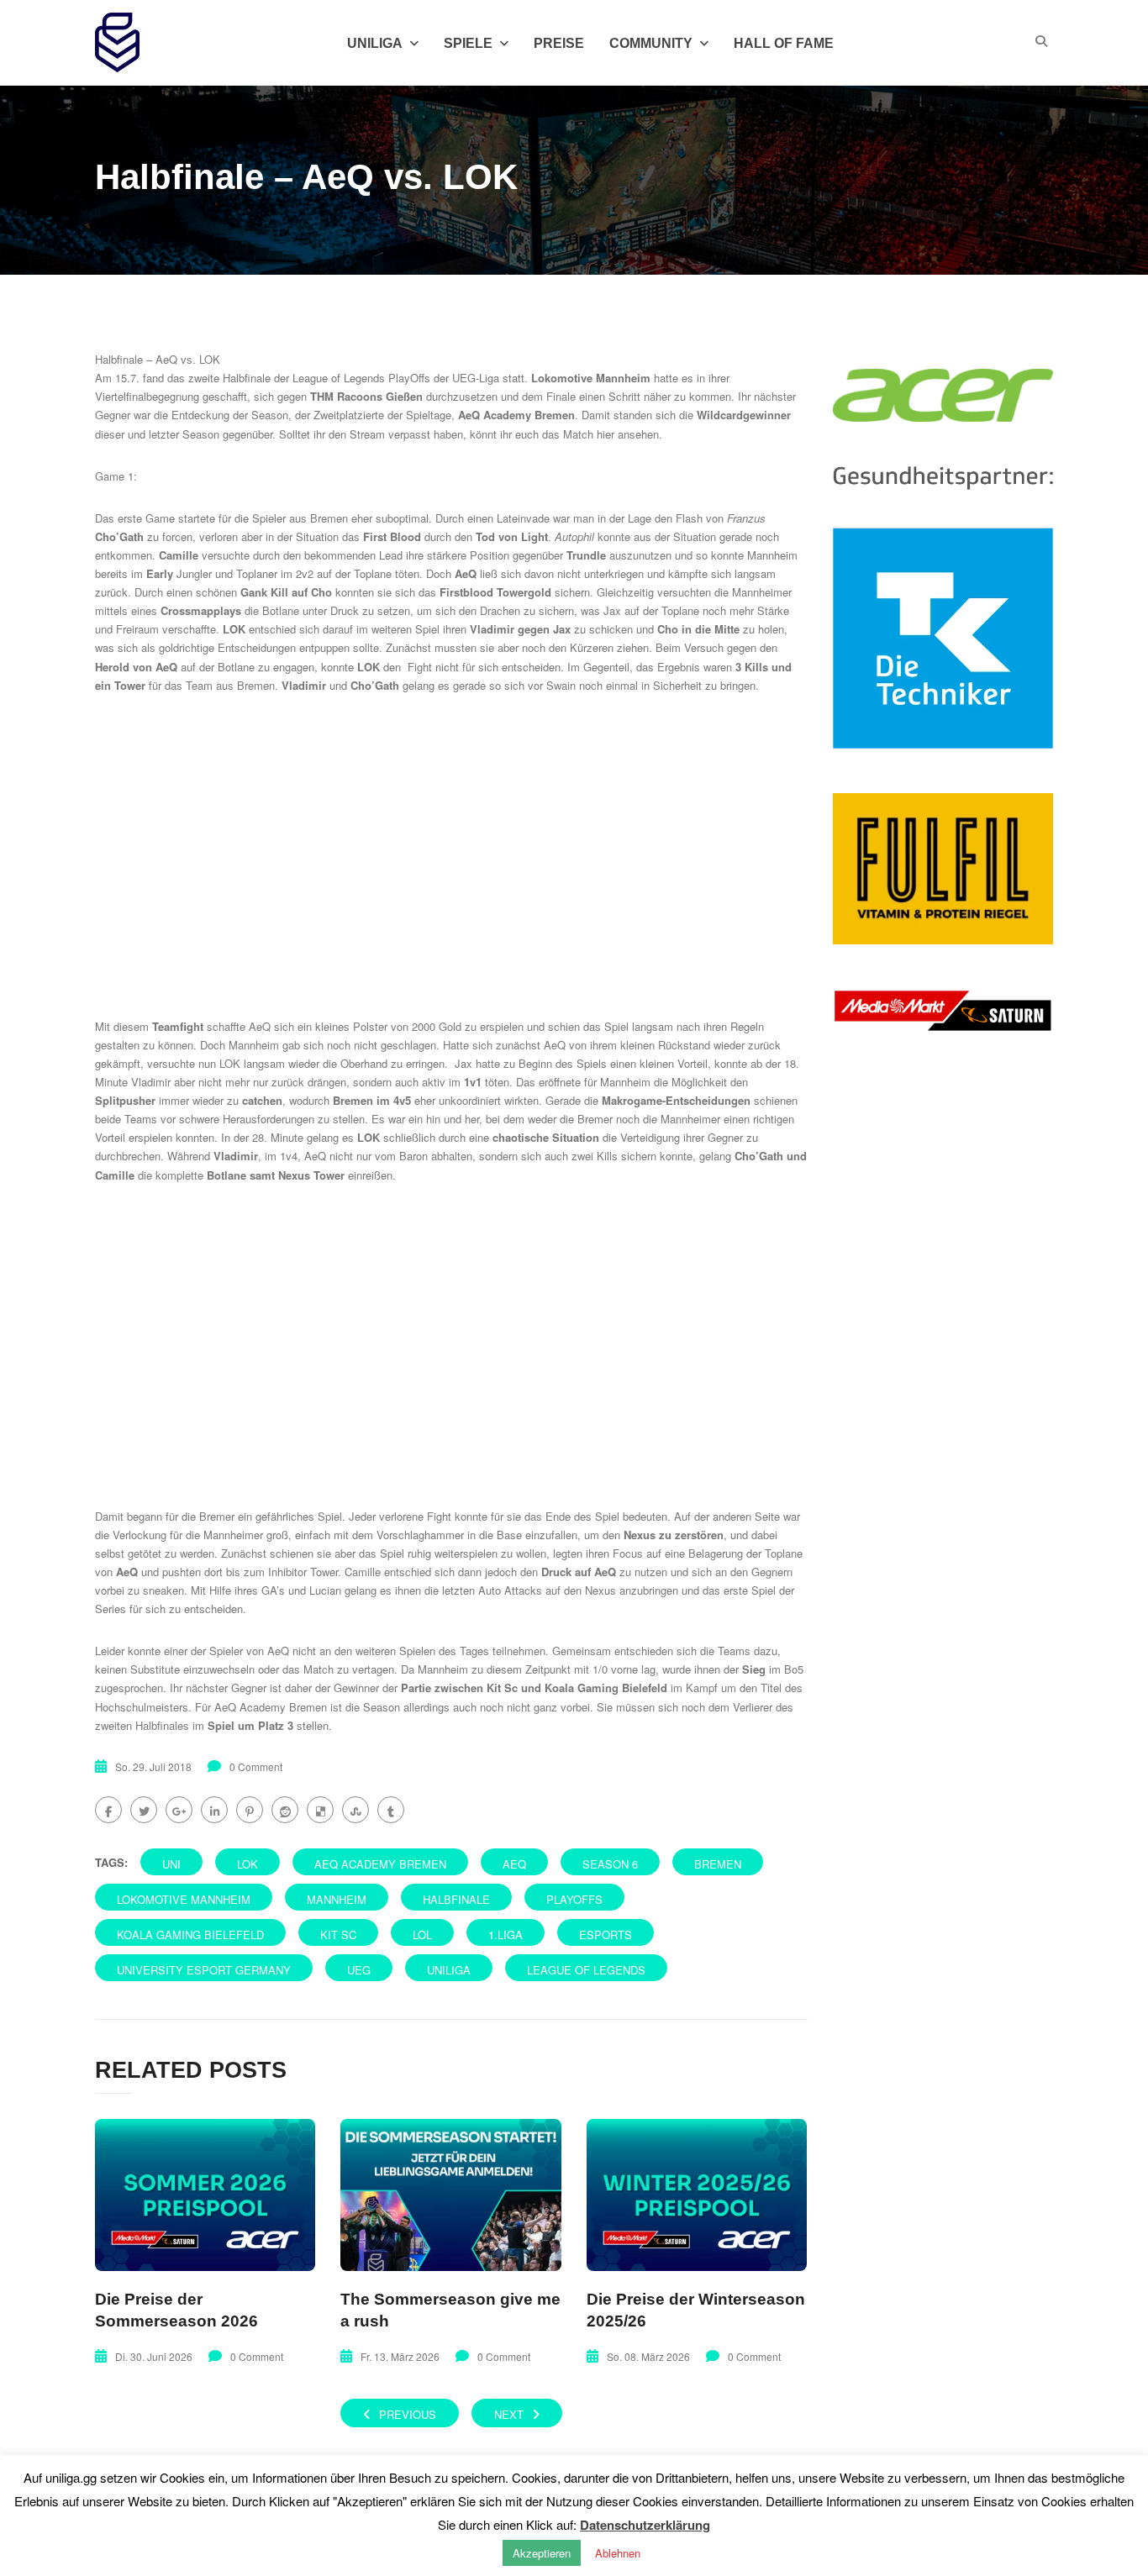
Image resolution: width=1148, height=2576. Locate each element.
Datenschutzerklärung (645, 2525)
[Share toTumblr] (391, 1810)
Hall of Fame (784, 43)
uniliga (449, 1970)
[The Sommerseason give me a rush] (450, 2195)
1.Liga (506, 1935)
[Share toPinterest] (250, 1810)
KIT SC (338, 1935)
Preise (559, 43)
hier (606, 434)
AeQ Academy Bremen (380, 1864)
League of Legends (586, 1970)
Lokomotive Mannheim (184, 1899)
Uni (171, 1864)
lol (422, 1935)
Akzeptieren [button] (542, 2553)
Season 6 (610, 1864)
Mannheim (337, 1899)
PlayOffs (574, 1899)
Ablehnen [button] (618, 2553)
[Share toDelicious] (320, 1810)
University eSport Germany (204, 1970)
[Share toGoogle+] (179, 1810)
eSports (606, 1935)
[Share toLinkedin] (214, 1810)
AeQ (514, 1864)
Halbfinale (456, 1899)
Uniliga (375, 43)
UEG (359, 1970)
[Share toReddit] (285, 1810)
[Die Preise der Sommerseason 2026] (205, 2195)
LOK (248, 1864)
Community (651, 43)
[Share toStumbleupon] (355, 1810)
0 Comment (256, 1766)
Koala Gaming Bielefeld (190, 1935)
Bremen (718, 1864)
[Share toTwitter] (144, 1810)
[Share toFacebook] (108, 1810)
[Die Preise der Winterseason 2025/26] (697, 2195)
